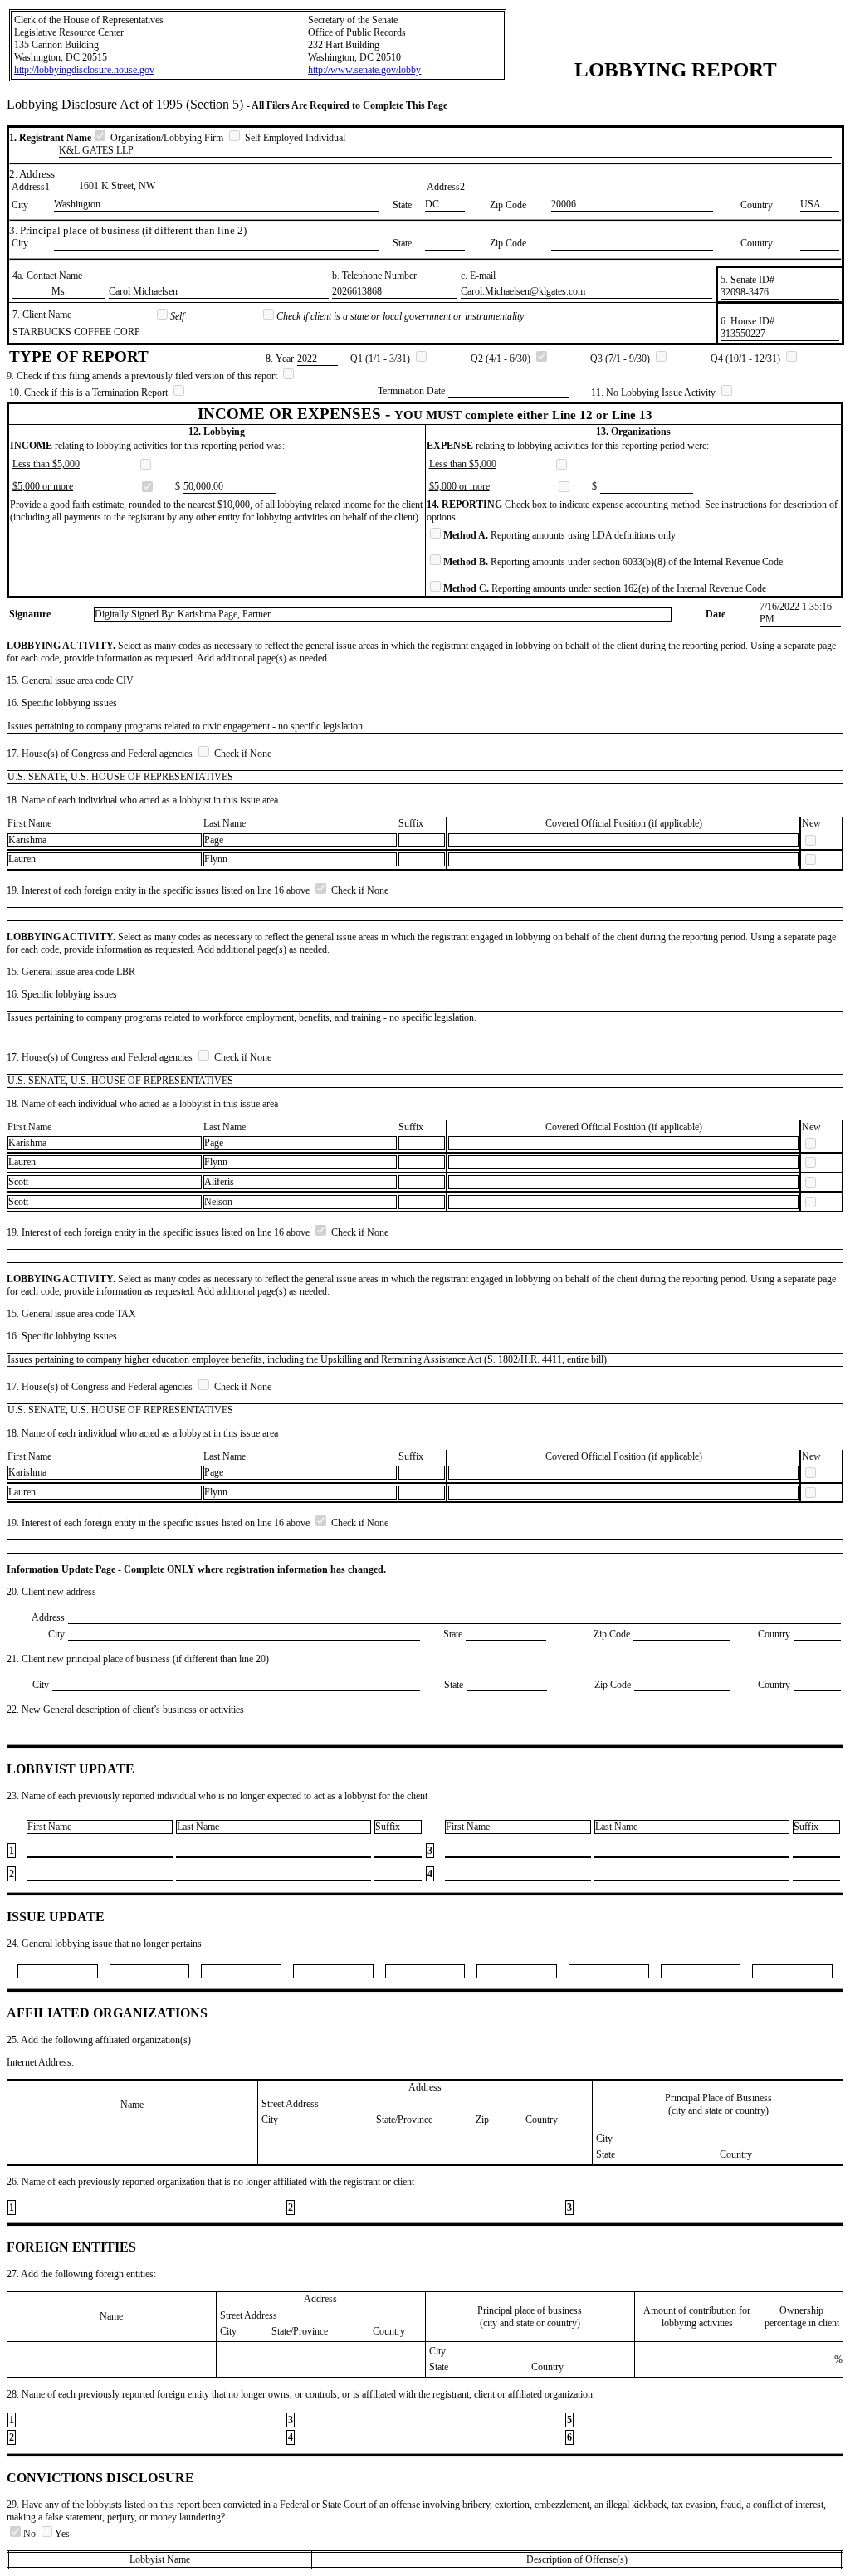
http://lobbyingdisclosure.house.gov (84, 70)
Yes (62, 2534)
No (31, 2534)
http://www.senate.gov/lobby (364, 70)
